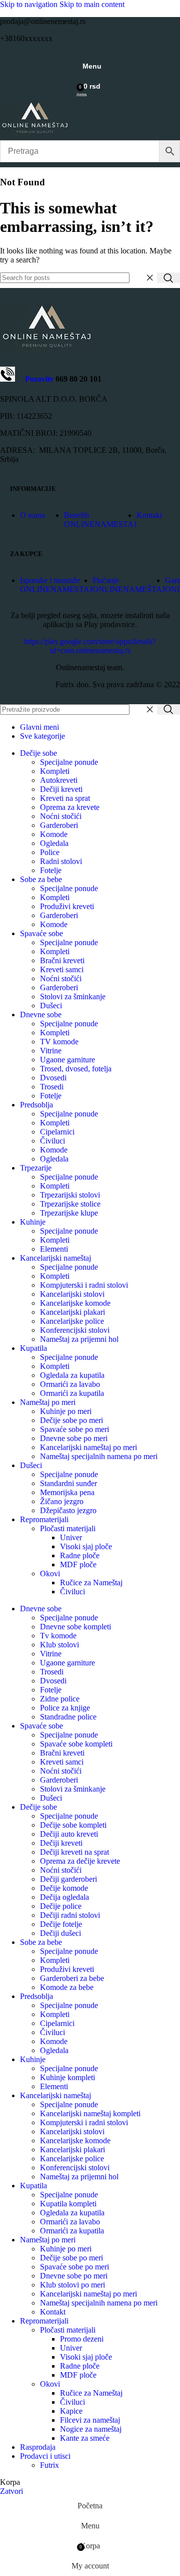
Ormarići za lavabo (70, 1384)
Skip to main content (92, 4)
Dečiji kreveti (61, 789)
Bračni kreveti (62, 960)
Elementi (54, 1249)
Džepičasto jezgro (68, 1510)
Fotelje (51, 870)
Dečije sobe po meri (71, 1420)
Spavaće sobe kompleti (76, 1744)
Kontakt (53, 2312)
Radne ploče (80, 1555)
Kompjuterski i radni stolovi (84, 1285)
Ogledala (54, 843)
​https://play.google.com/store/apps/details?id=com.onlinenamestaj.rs (90, 646)
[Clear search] (149, 278)
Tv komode (58, 1636)
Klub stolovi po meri (72, 2285)
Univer (71, 1537)
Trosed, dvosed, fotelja (76, 1069)
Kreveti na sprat (65, 798)
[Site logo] (35, 135)
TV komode (59, 1042)
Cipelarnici (57, 1132)
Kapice (71, 2411)
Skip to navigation (30, 4)
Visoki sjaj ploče (86, 1546)
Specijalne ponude (69, 762)
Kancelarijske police (72, 1321)
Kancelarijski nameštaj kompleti (90, 2113)
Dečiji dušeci (60, 1933)
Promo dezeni (82, 2339)
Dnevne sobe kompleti (75, 1627)
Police (50, 852)
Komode (54, 834)
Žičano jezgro (62, 1501)
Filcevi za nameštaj (90, 2420)
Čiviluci (52, 1141)
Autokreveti (59, 780)
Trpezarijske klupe (69, 1213)
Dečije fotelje (61, 1924)
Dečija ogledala (64, 1897)
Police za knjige (65, 1708)
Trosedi (52, 1087)
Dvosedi (53, 1078)
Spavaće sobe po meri (74, 1429)
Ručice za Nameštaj (91, 1583)
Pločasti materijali (68, 1528)
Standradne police (68, 1717)
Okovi (50, 1573)
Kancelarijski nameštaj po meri (88, 1447)
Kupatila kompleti (68, 2204)
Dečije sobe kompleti (73, 1825)
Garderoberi (59, 825)
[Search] (168, 278)
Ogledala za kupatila (72, 1375)
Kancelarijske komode (75, 1303)
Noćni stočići (61, 816)
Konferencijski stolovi (75, 1330)
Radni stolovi (61, 861)
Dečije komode (64, 1888)
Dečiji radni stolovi (70, 1915)
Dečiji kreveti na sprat (74, 1852)
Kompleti (55, 771)
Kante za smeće (85, 2438)
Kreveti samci (62, 969)
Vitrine (51, 1051)
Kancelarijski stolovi (72, 1294)
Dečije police (61, 1906)
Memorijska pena (67, 1492)
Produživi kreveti (67, 906)
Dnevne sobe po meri (74, 1438)
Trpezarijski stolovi (70, 1195)
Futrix (49, 2465)
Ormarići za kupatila (72, 1393)
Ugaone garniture (67, 1060)
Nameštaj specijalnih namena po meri (99, 1456)
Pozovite (34, 379)
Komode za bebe (67, 1987)
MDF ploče (78, 1564)
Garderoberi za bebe (72, 1978)
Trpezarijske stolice (70, 1204)
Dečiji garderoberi (68, 1879)
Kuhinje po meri (66, 1411)
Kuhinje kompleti (67, 2077)
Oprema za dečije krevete (80, 1861)
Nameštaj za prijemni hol (79, 1339)
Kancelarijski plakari (72, 1312)
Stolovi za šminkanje (73, 996)
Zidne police (60, 1699)
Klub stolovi (59, 1645)
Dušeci (51, 1006)
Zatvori (11, 2491)
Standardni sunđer (68, 1483)
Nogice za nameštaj (91, 2429)
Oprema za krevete (70, 807)
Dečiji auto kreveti (69, 1834)
